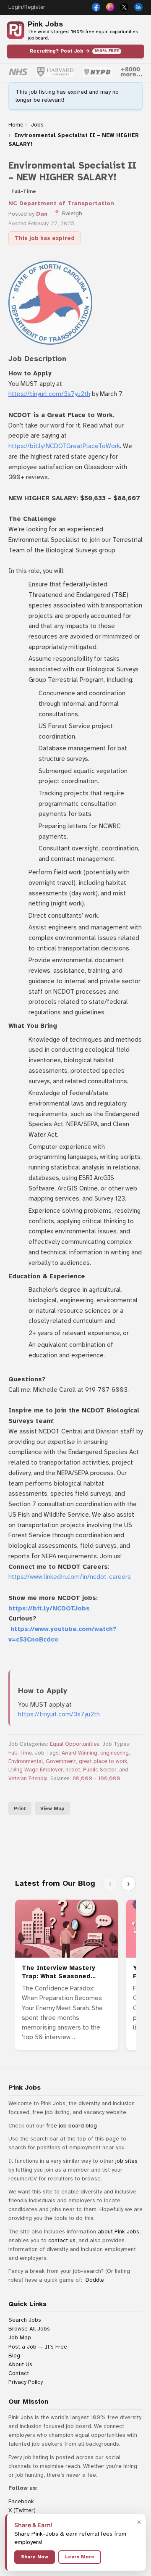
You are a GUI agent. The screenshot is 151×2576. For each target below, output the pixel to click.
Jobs (37, 125)
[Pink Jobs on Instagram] (110, 7)
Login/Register (27, 7)
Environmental (26, 1761)
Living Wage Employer (35, 1770)
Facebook (21, 2501)
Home (16, 125)
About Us (20, 2364)
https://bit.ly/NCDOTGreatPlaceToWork (64, 446)
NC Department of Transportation (61, 203)
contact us (62, 2240)
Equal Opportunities (75, 1744)
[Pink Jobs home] (16, 30)
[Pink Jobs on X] (124, 7)
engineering (115, 1753)
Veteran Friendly (28, 1779)
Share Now (35, 2557)
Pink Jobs (45, 24)
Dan (42, 214)
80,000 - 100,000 (96, 1779)
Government (61, 1761)
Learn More (80, 2557)
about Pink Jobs (118, 2232)
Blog (14, 2356)
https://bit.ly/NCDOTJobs (49, 1608)
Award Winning (79, 1753)
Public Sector (100, 1770)
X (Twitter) (22, 2510)
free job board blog (72, 2126)
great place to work (103, 1761)
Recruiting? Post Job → (75, 51)
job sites (126, 2161)
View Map (52, 1808)
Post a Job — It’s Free (38, 2347)
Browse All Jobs (29, 2329)
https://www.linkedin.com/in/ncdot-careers (70, 1577)
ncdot (73, 1770)
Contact (19, 2373)
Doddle (95, 2280)
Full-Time (20, 1753)
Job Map (20, 2337)
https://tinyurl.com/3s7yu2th (49, 394)
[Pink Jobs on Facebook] (96, 7)
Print (20, 1808)
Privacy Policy (26, 2382)
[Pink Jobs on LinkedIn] (138, 7)
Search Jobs (25, 2320)
